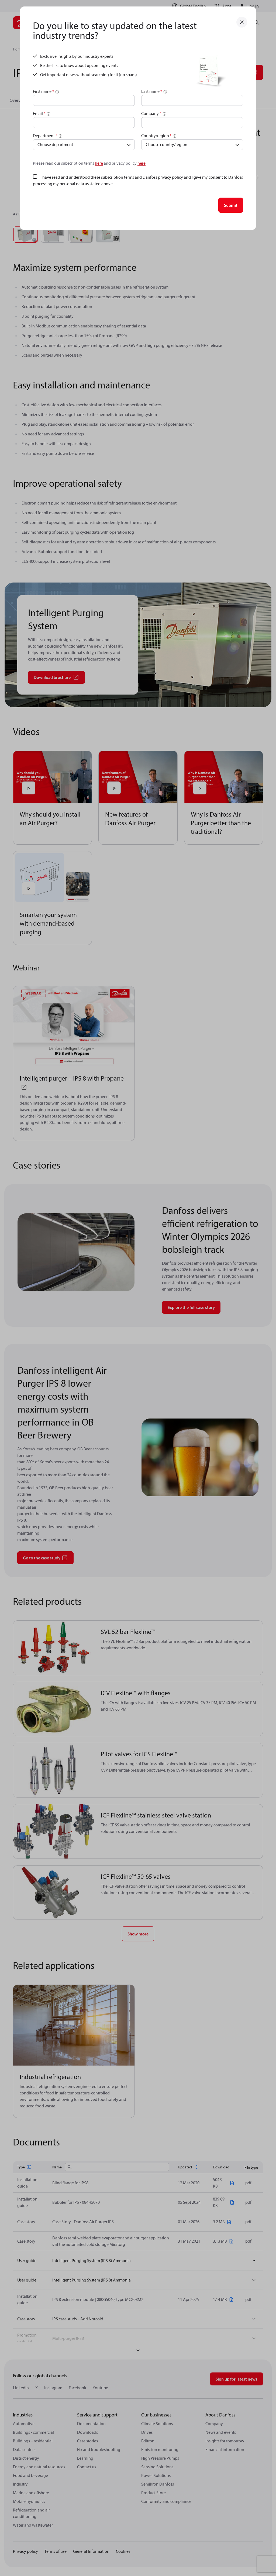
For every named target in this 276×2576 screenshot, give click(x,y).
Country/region (156, 136)
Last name (152, 91)
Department (45, 136)
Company (151, 113)
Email (39, 113)
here (99, 163)
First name (44, 91)
